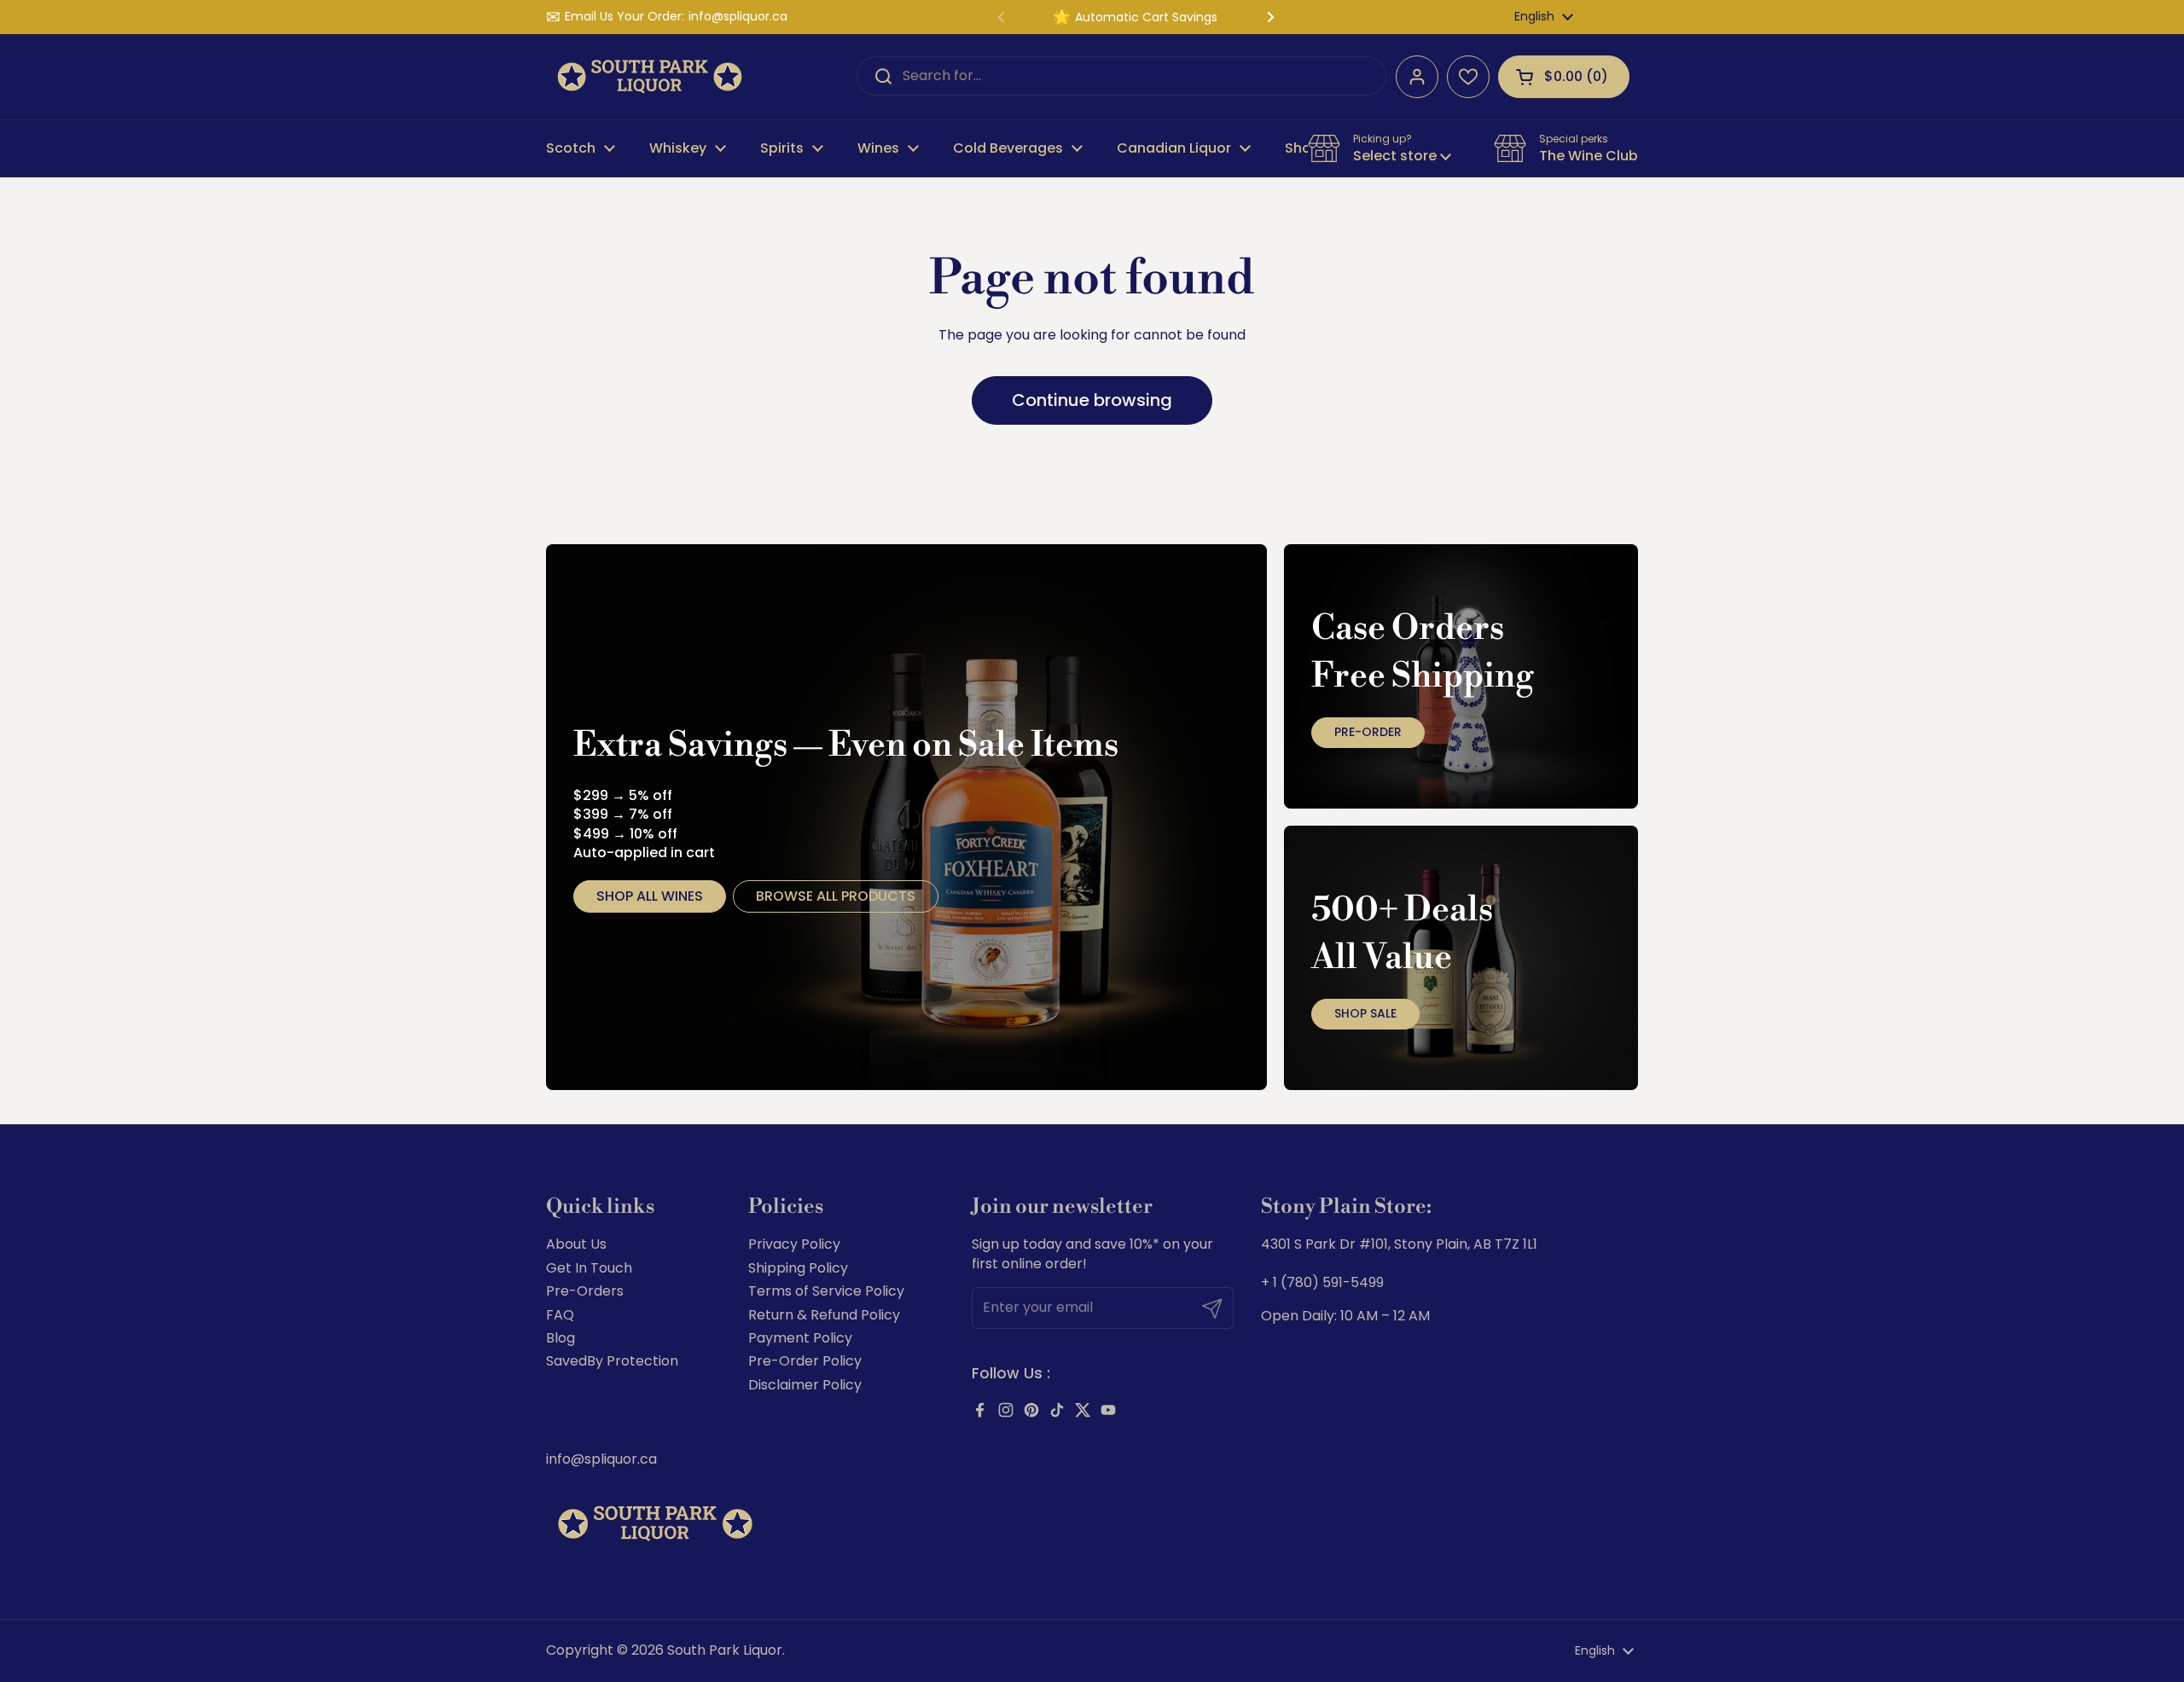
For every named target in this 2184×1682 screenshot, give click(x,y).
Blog (561, 1338)
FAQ (560, 1315)
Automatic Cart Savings (1146, 17)
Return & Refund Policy (824, 1315)
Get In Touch (589, 1268)
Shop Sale (1365, 1013)
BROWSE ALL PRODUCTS (836, 896)
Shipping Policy (798, 1268)
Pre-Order (1368, 732)
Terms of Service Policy (826, 1291)
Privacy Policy (794, 1244)
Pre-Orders (585, 1291)
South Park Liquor (725, 1650)
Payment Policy (800, 1338)
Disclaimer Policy (805, 1385)
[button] (1564, 77)
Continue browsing (1092, 400)
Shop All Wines (650, 896)
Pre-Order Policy (805, 1361)
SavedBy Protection (612, 1361)
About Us (576, 1244)
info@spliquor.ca (738, 17)
